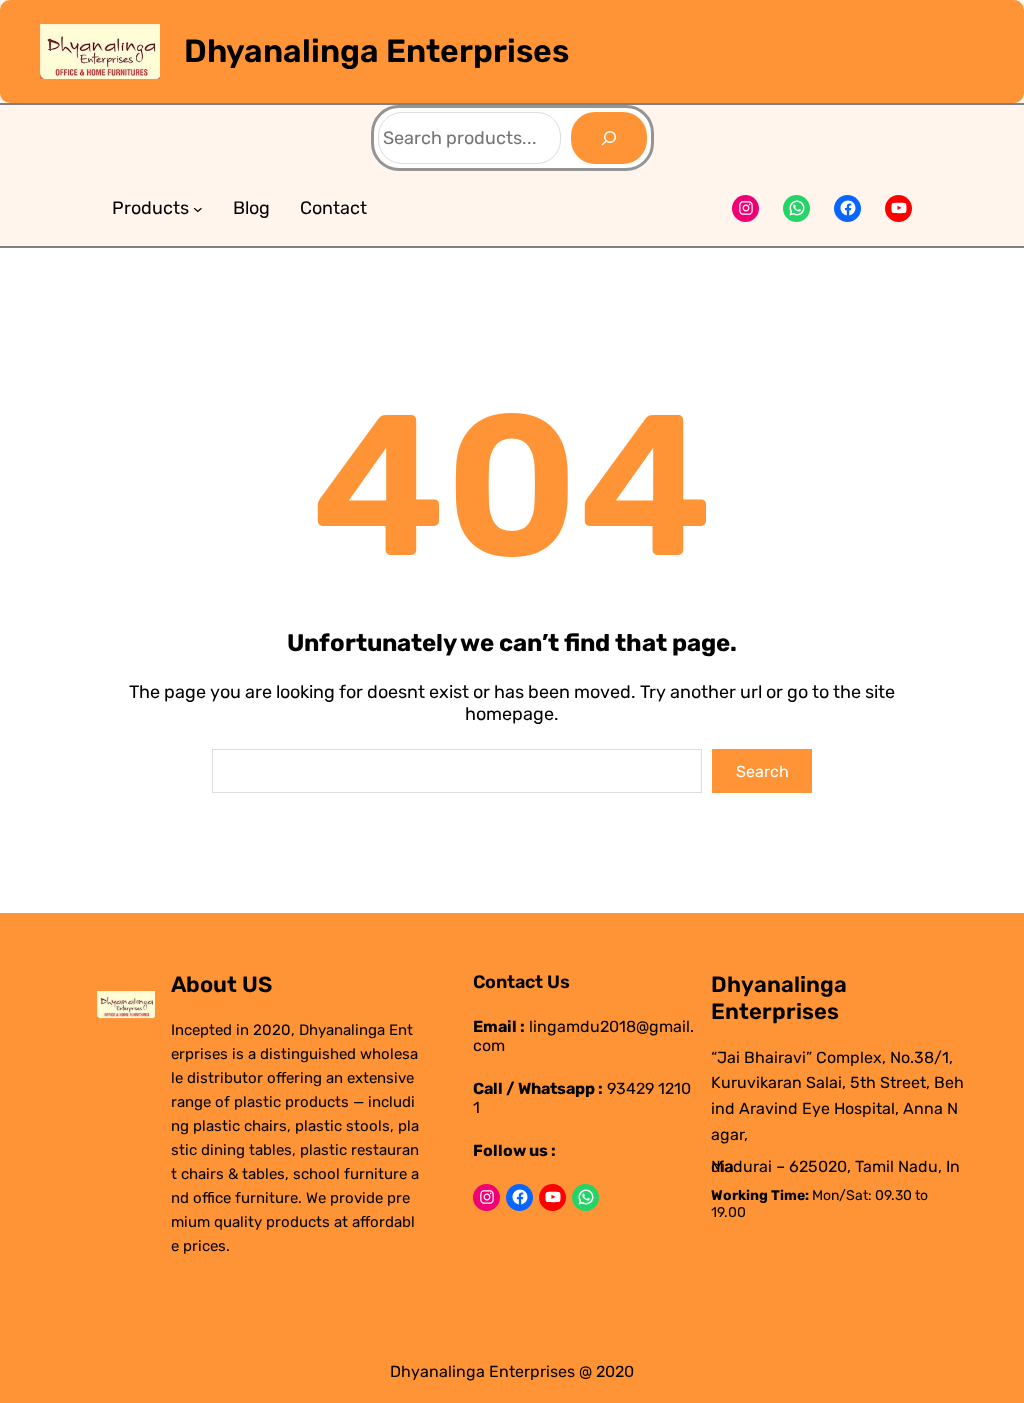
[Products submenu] (198, 209)
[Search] (609, 138)
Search (762, 771)
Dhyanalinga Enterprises (376, 51)
